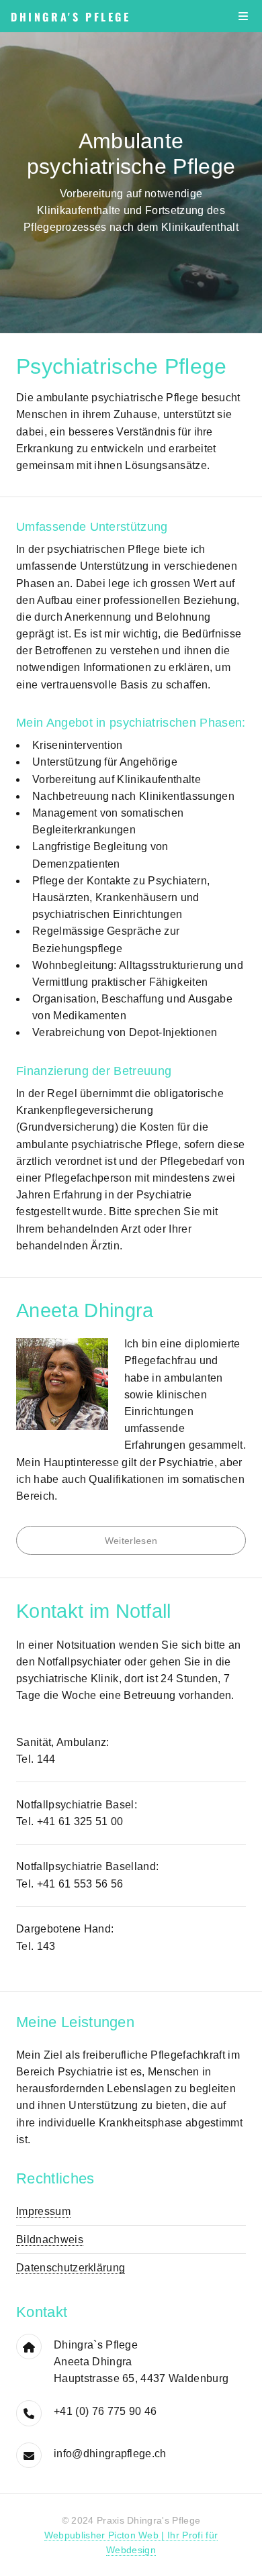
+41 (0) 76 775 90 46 (105, 2411)
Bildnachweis (50, 2239)
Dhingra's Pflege (71, 17)
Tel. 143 (36, 1946)
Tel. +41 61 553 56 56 (70, 1884)
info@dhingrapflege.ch (110, 2454)
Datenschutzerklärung (71, 2268)
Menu (243, 16)
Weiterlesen (131, 1541)
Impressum (43, 2211)
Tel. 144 (36, 1759)
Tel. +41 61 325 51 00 (70, 1821)
